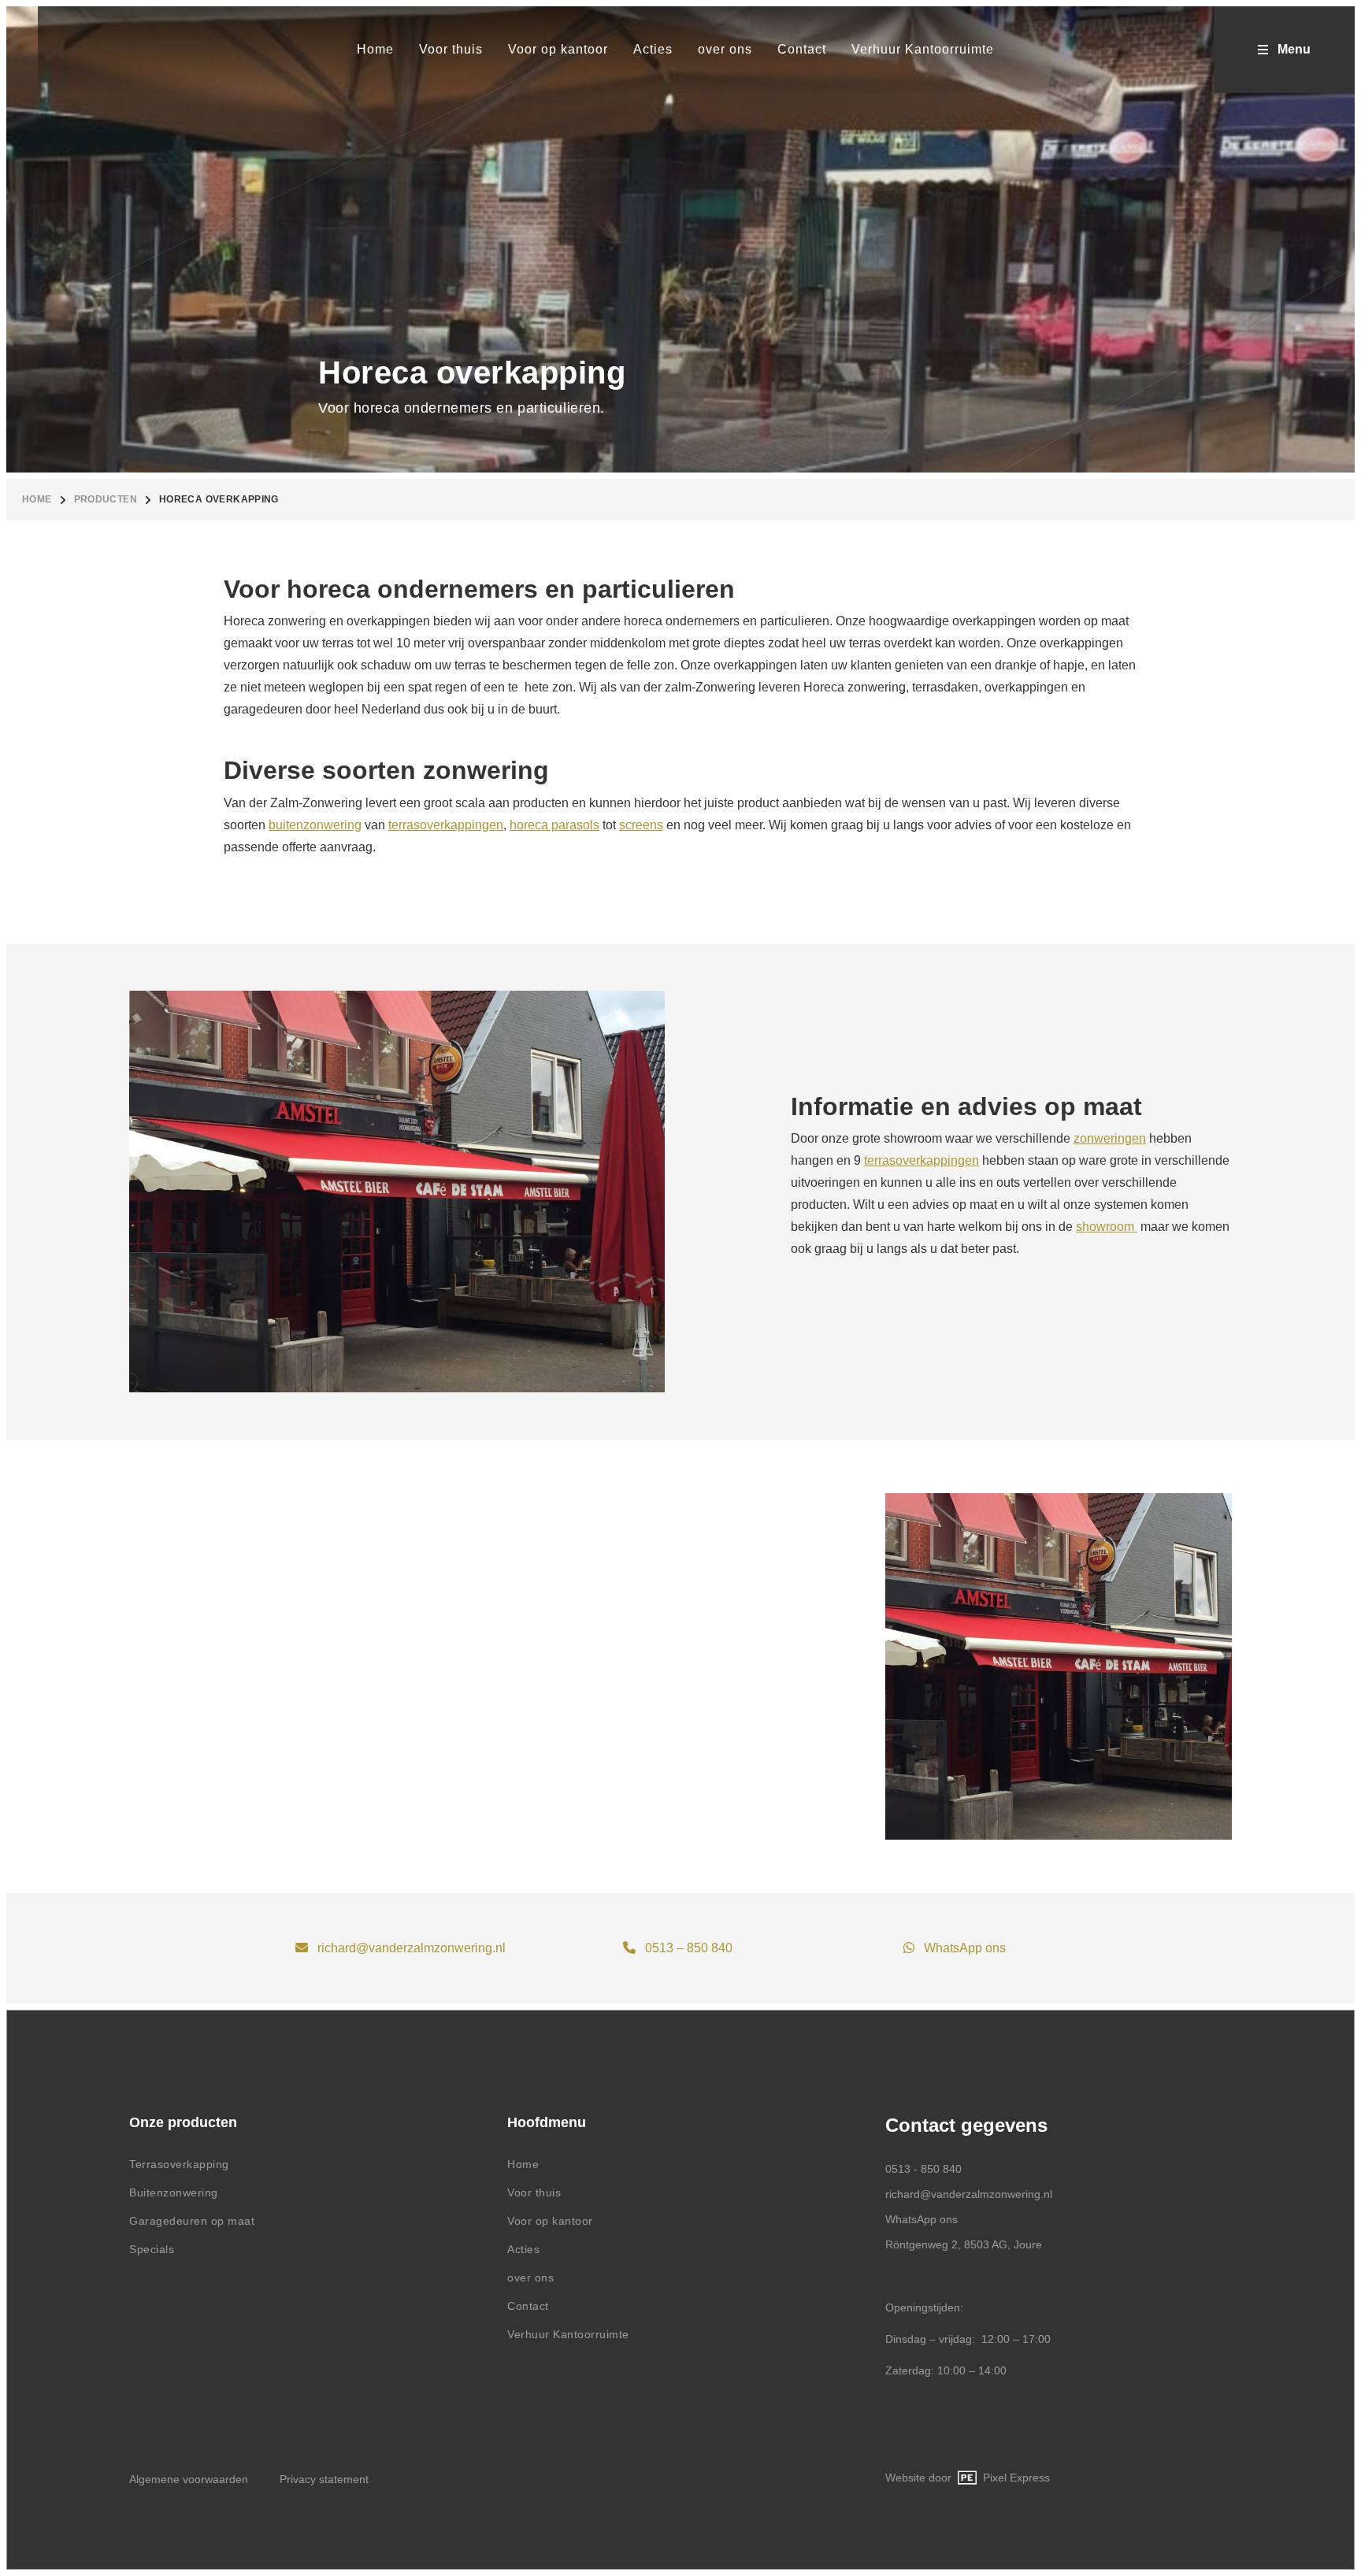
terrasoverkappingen (446, 825)
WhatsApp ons (965, 1948)
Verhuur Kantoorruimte (568, 2334)
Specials (152, 2249)
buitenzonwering (315, 825)
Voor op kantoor (550, 2221)
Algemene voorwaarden (189, 2479)
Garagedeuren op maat (192, 2221)
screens (641, 825)
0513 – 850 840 (689, 1948)
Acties (523, 2249)
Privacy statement (324, 2479)
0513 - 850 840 (923, 2169)
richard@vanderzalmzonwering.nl (412, 1948)
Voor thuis (534, 2192)
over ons (530, 2278)
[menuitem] (375, 50)
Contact (528, 2306)
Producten (106, 499)
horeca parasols (554, 825)
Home (37, 499)
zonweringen (1110, 1138)
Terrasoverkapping (179, 2164)
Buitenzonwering (174, 2192)
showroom (1107, 1227)
